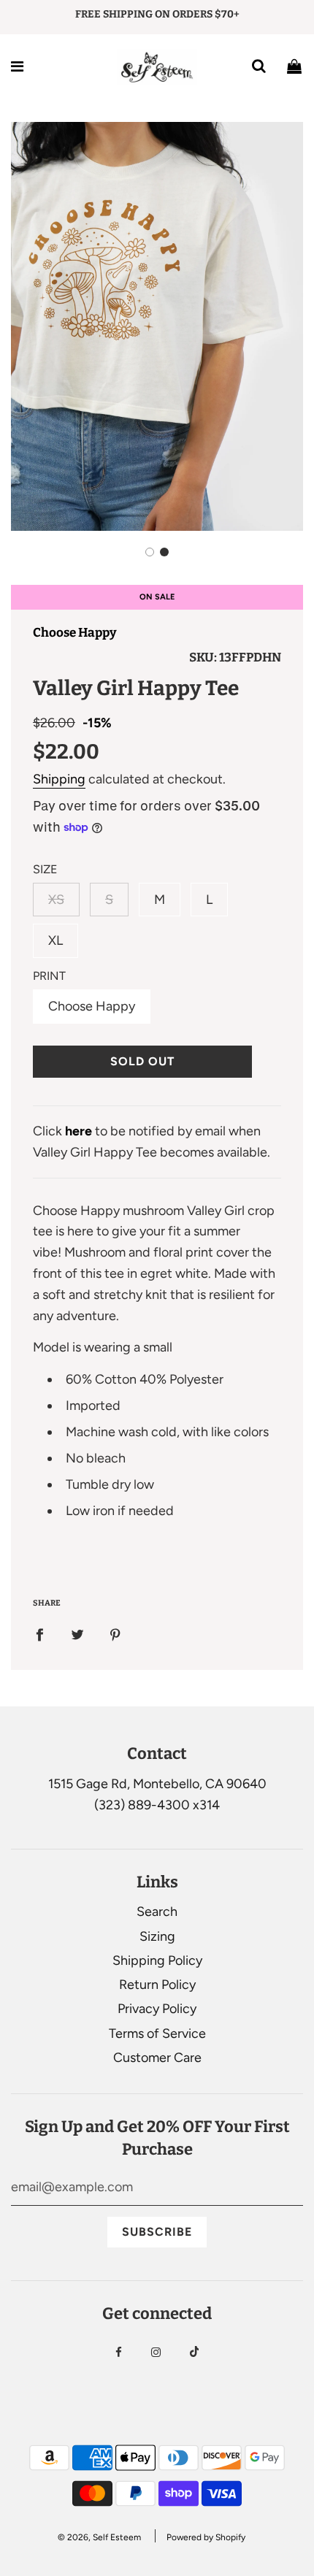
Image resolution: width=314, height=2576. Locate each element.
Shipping (59, 779)
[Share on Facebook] (39, 1634)
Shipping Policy (157, 1960)
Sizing (157, 1936)
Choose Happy (75, 633)
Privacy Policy (157, 2009)
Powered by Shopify (206, 2537)
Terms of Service (157, 2033)
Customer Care (157, 2058)
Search (157, 1912)
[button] (150, 552)
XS (56, 900)
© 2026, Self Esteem (99, 2537)
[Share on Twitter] (77, 1634)
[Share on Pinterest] (115, 1634)
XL (55, 940)
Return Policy (157, 1985)
